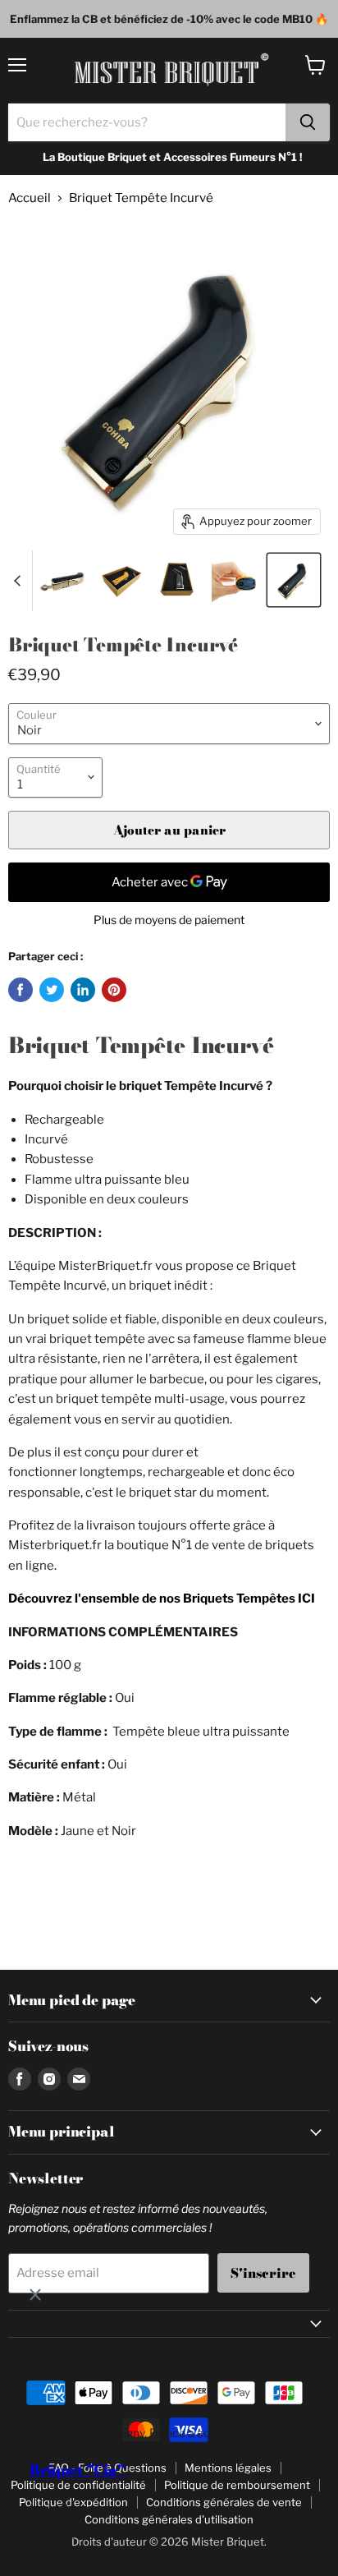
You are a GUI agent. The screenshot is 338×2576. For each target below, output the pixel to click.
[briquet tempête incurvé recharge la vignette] (236, 580)
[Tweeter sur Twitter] (52, 990)
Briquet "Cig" (78, 2470)
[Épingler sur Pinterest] (114, 990)
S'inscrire (263, 2273)
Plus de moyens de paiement (169, 920)
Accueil (30, 198)
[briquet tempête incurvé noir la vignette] (294, 580)
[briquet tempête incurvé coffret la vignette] (179, 580)
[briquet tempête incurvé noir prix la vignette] (64, 580)
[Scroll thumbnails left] (20, 581)
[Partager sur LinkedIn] (83, 990)
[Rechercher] (308, 122)
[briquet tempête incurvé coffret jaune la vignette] (121, 580)
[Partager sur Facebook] (21, 990)
